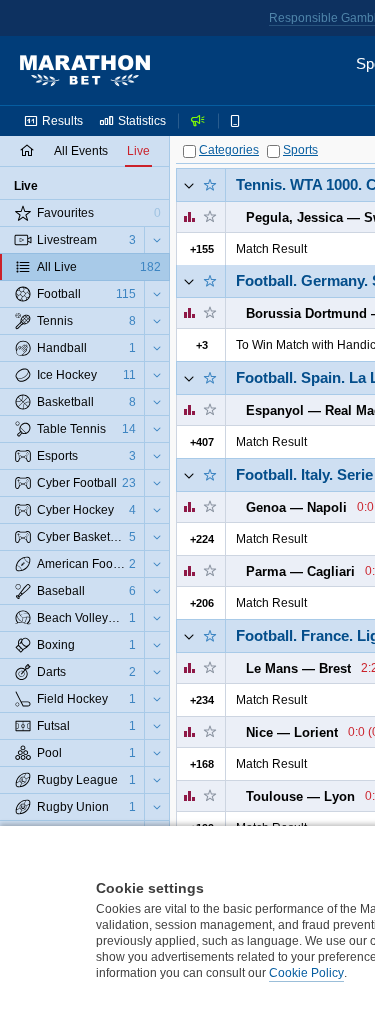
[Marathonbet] (85, 71)
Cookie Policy (306, 973)
